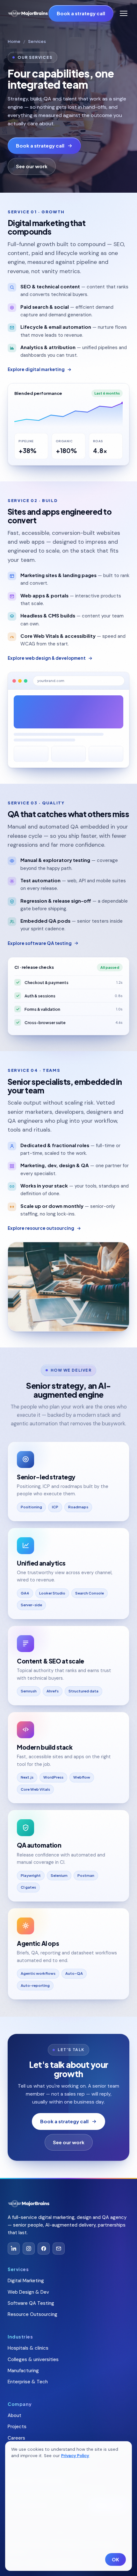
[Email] (59, 2249)
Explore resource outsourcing (41, 1228)
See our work (32, 166)
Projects (17, 2427)
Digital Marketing (26, 2281)
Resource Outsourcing (32, 2314)
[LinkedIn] (14, 2249)
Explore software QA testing (40, 943)
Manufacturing (23, 2371)
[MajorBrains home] (28, 14)
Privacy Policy (75, 2456)
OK (115, 2559)
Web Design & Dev (28, 2292)
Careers (16, 2438)
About (14, 2415)
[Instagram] (29, 2249)
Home (14, 41)
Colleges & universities (33, 2359)
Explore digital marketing (36, 369)
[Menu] (124, 13)
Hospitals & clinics (28, 2348)
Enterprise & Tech (28, 2382)
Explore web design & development (47, 658)
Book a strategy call (81, 13)
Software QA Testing (31, 2303)
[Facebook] (44, 2249)
